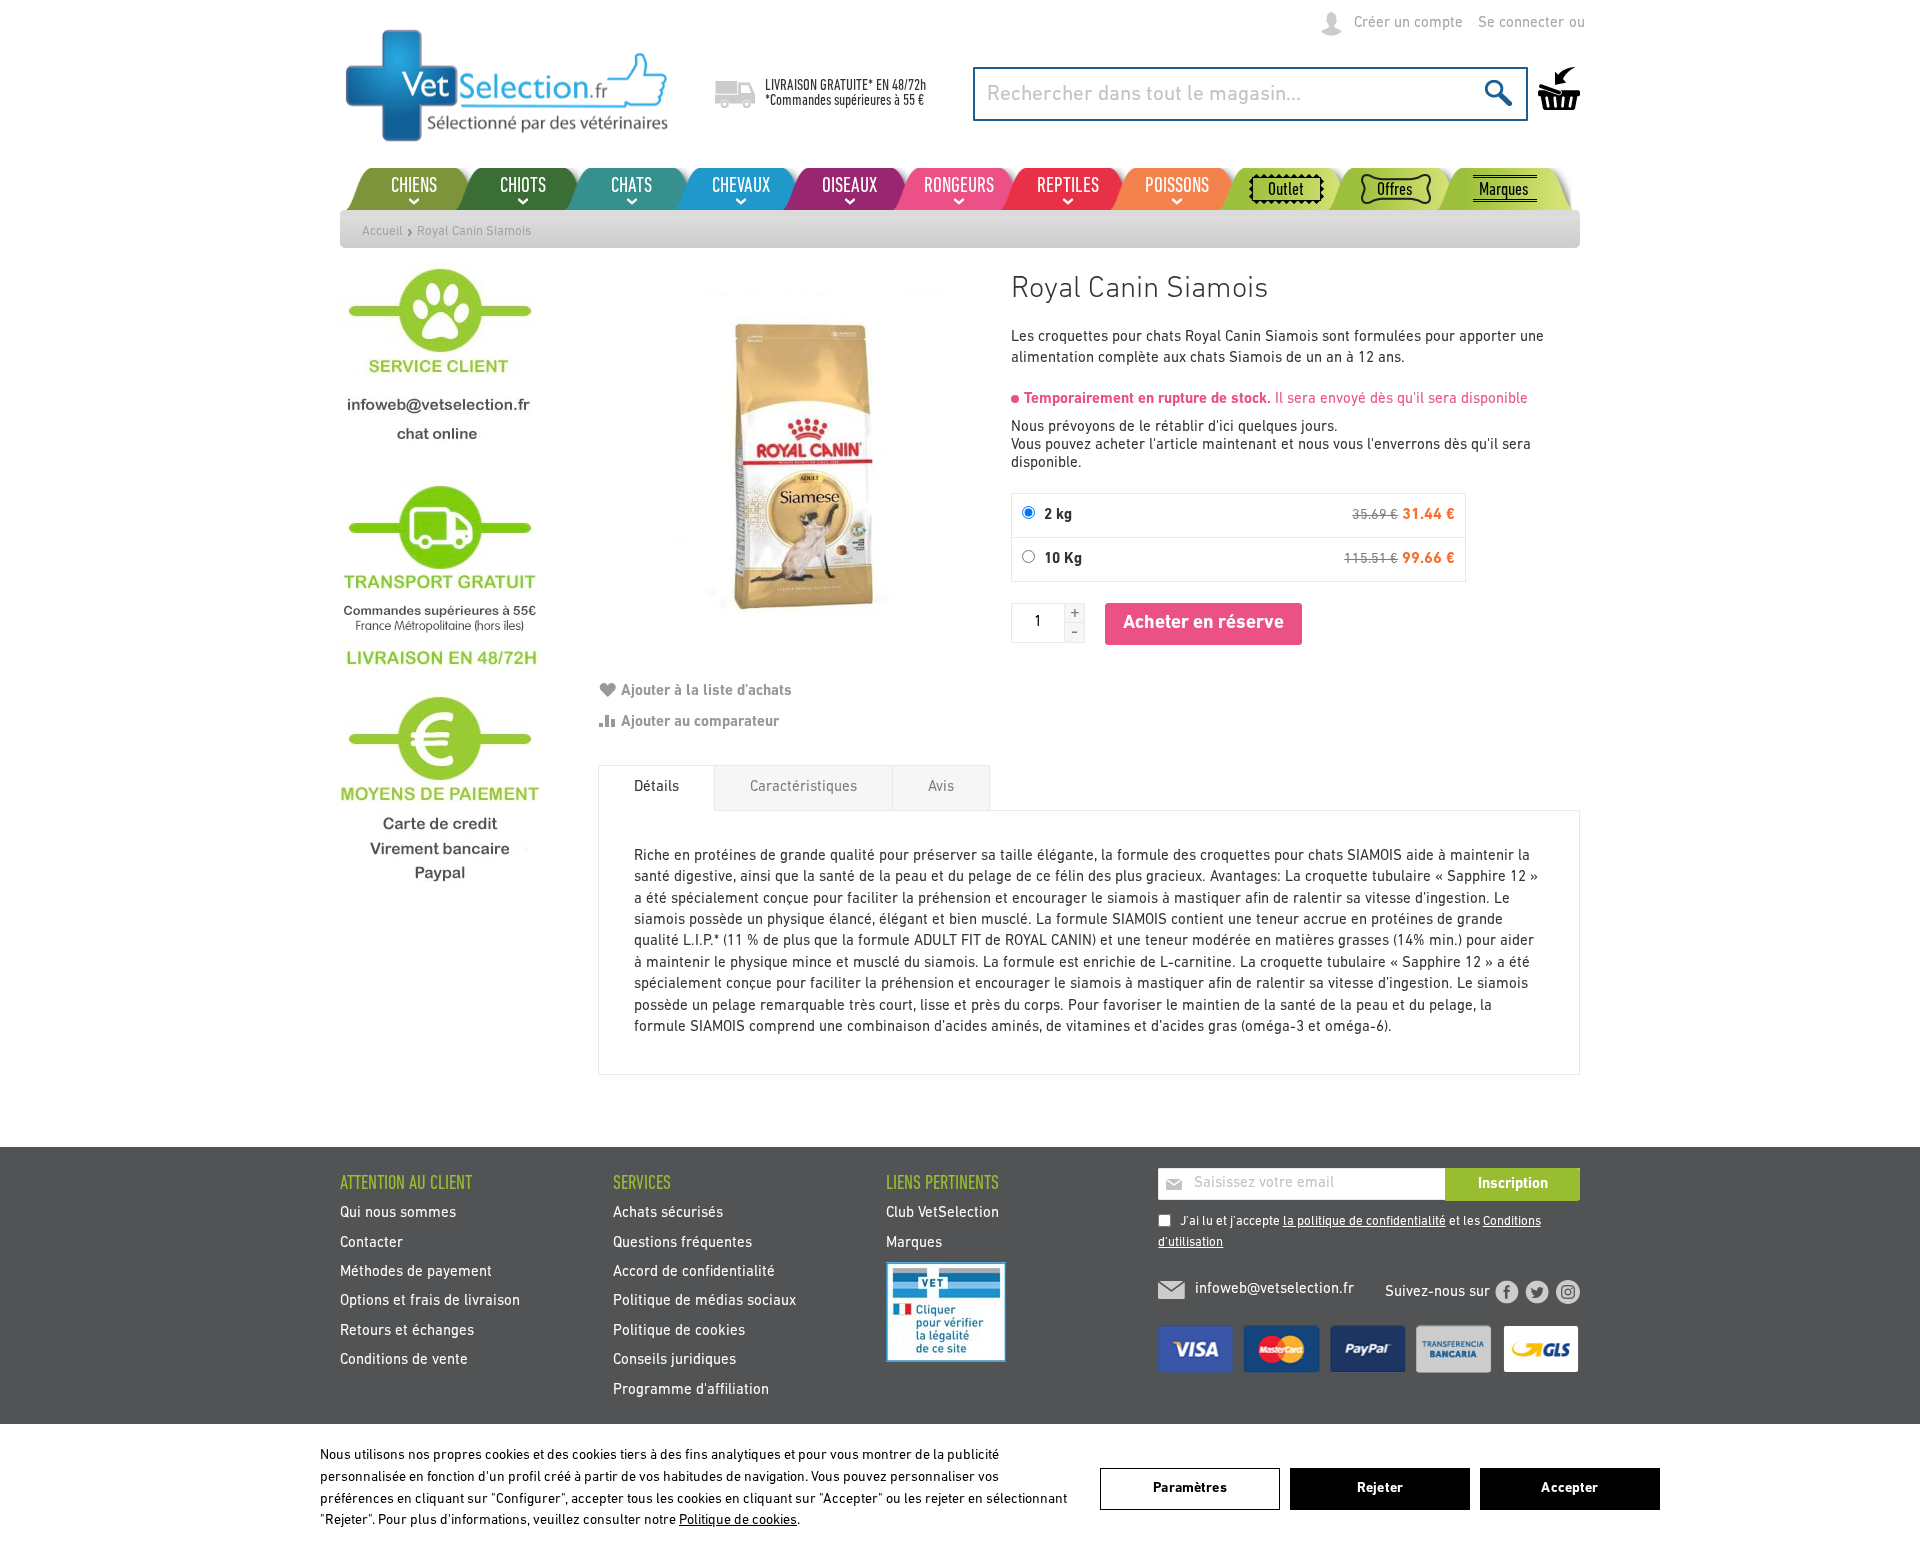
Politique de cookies (679, 1330)
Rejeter (1380, 1488)
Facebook (1507, 1292)
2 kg (1058, 515)
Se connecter (1521, 23)
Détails (656, 787)
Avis (941, 787)
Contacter (371, 1242)
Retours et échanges (407, 1330)
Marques (914, 1242)
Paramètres (1189, 1488)
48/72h (909, 86)
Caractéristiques (803, 787)
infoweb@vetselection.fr (1274, 1289)
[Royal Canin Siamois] (794, 459)
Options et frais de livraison (430, 1301)
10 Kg (1063, 559)
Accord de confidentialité (694, 1272)
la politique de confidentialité (1364, 1221)
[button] (1075, 613)
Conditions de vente (404, 1360)
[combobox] (1250, 94)
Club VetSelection (942, 1213)
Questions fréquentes (682, 1242)
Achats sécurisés (668, 1213)
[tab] (656, 788)
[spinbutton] (1038, 623)
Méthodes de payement (416, 1272)
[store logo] (507, 85)
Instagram (1568, 1292)
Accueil (382, 231)
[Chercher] (1498, 92)
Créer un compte (1408, 23)
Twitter (1537, 1292)
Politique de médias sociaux (704, 1301)
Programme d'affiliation (691, 1389)
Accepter (1569, 1488)
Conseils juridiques (674, 1360)
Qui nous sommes (398, 1213)
